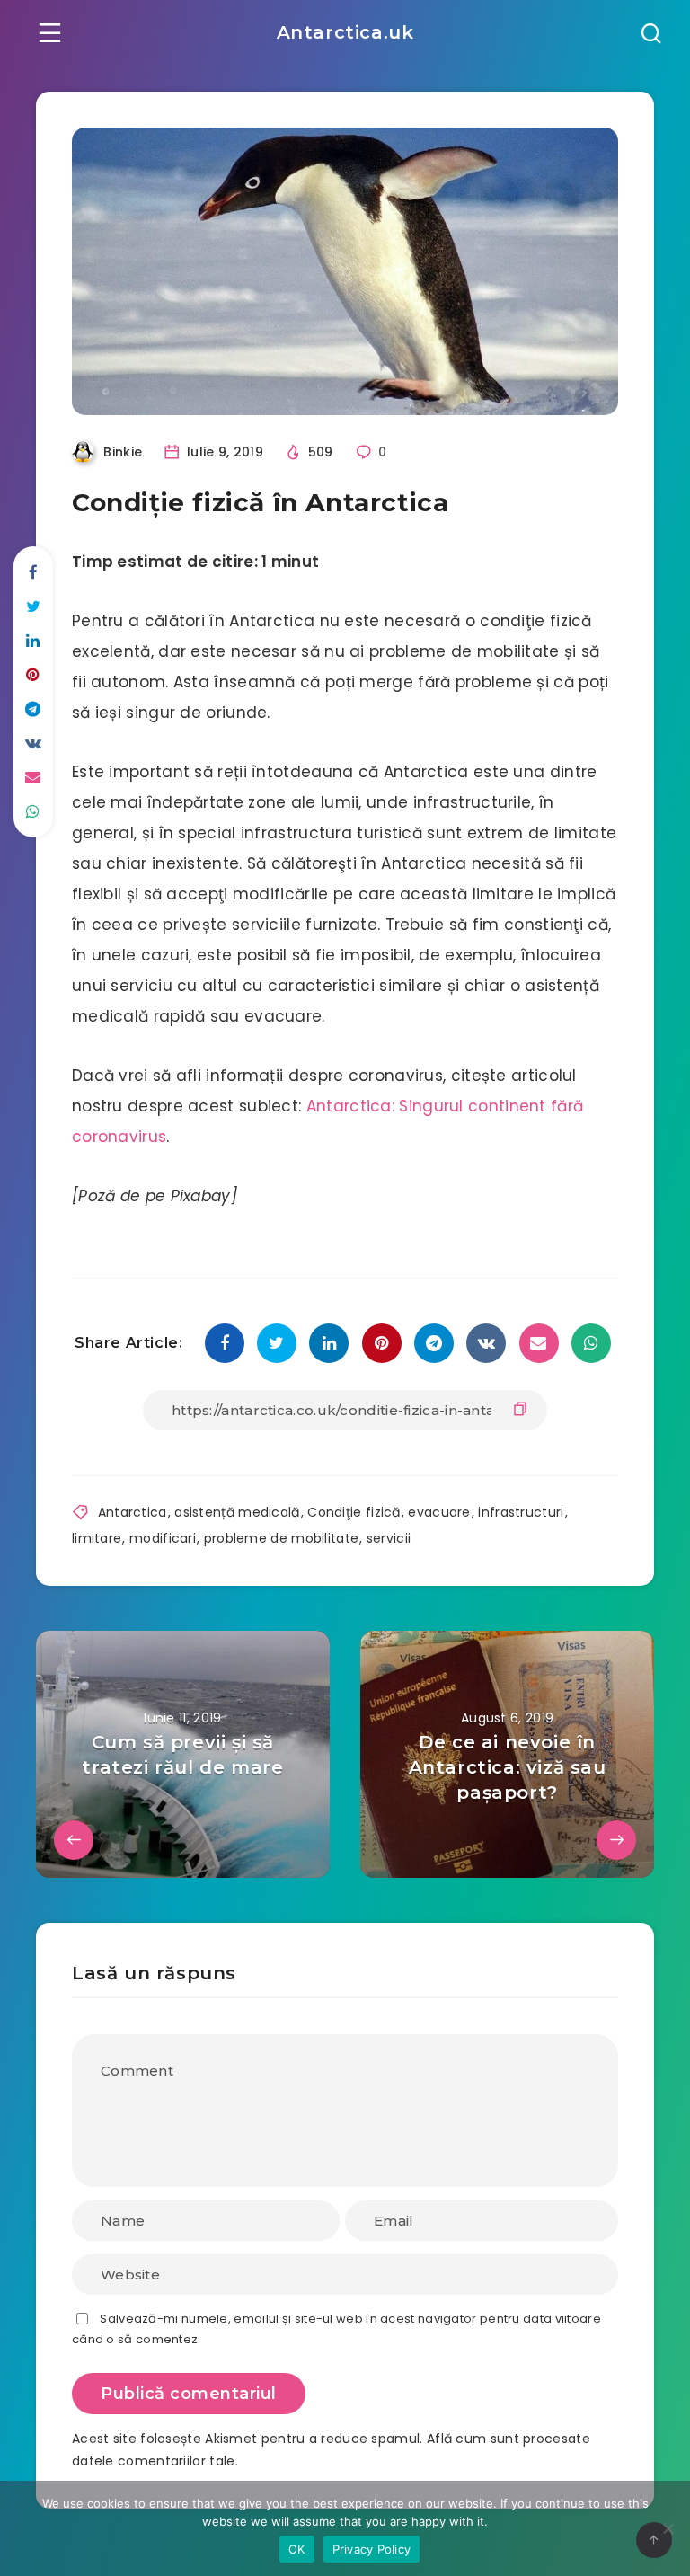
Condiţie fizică (354, 1512)
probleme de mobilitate (282, 1538)
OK (297, 2549)
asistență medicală (237, 1512)
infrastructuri (521, 1512)
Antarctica (133, 1512)
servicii (389, 1538)
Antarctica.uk (345, 32)
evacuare (439, 1512)
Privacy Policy (372, 2549)
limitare (97, 1538)
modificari (163, 1538)
